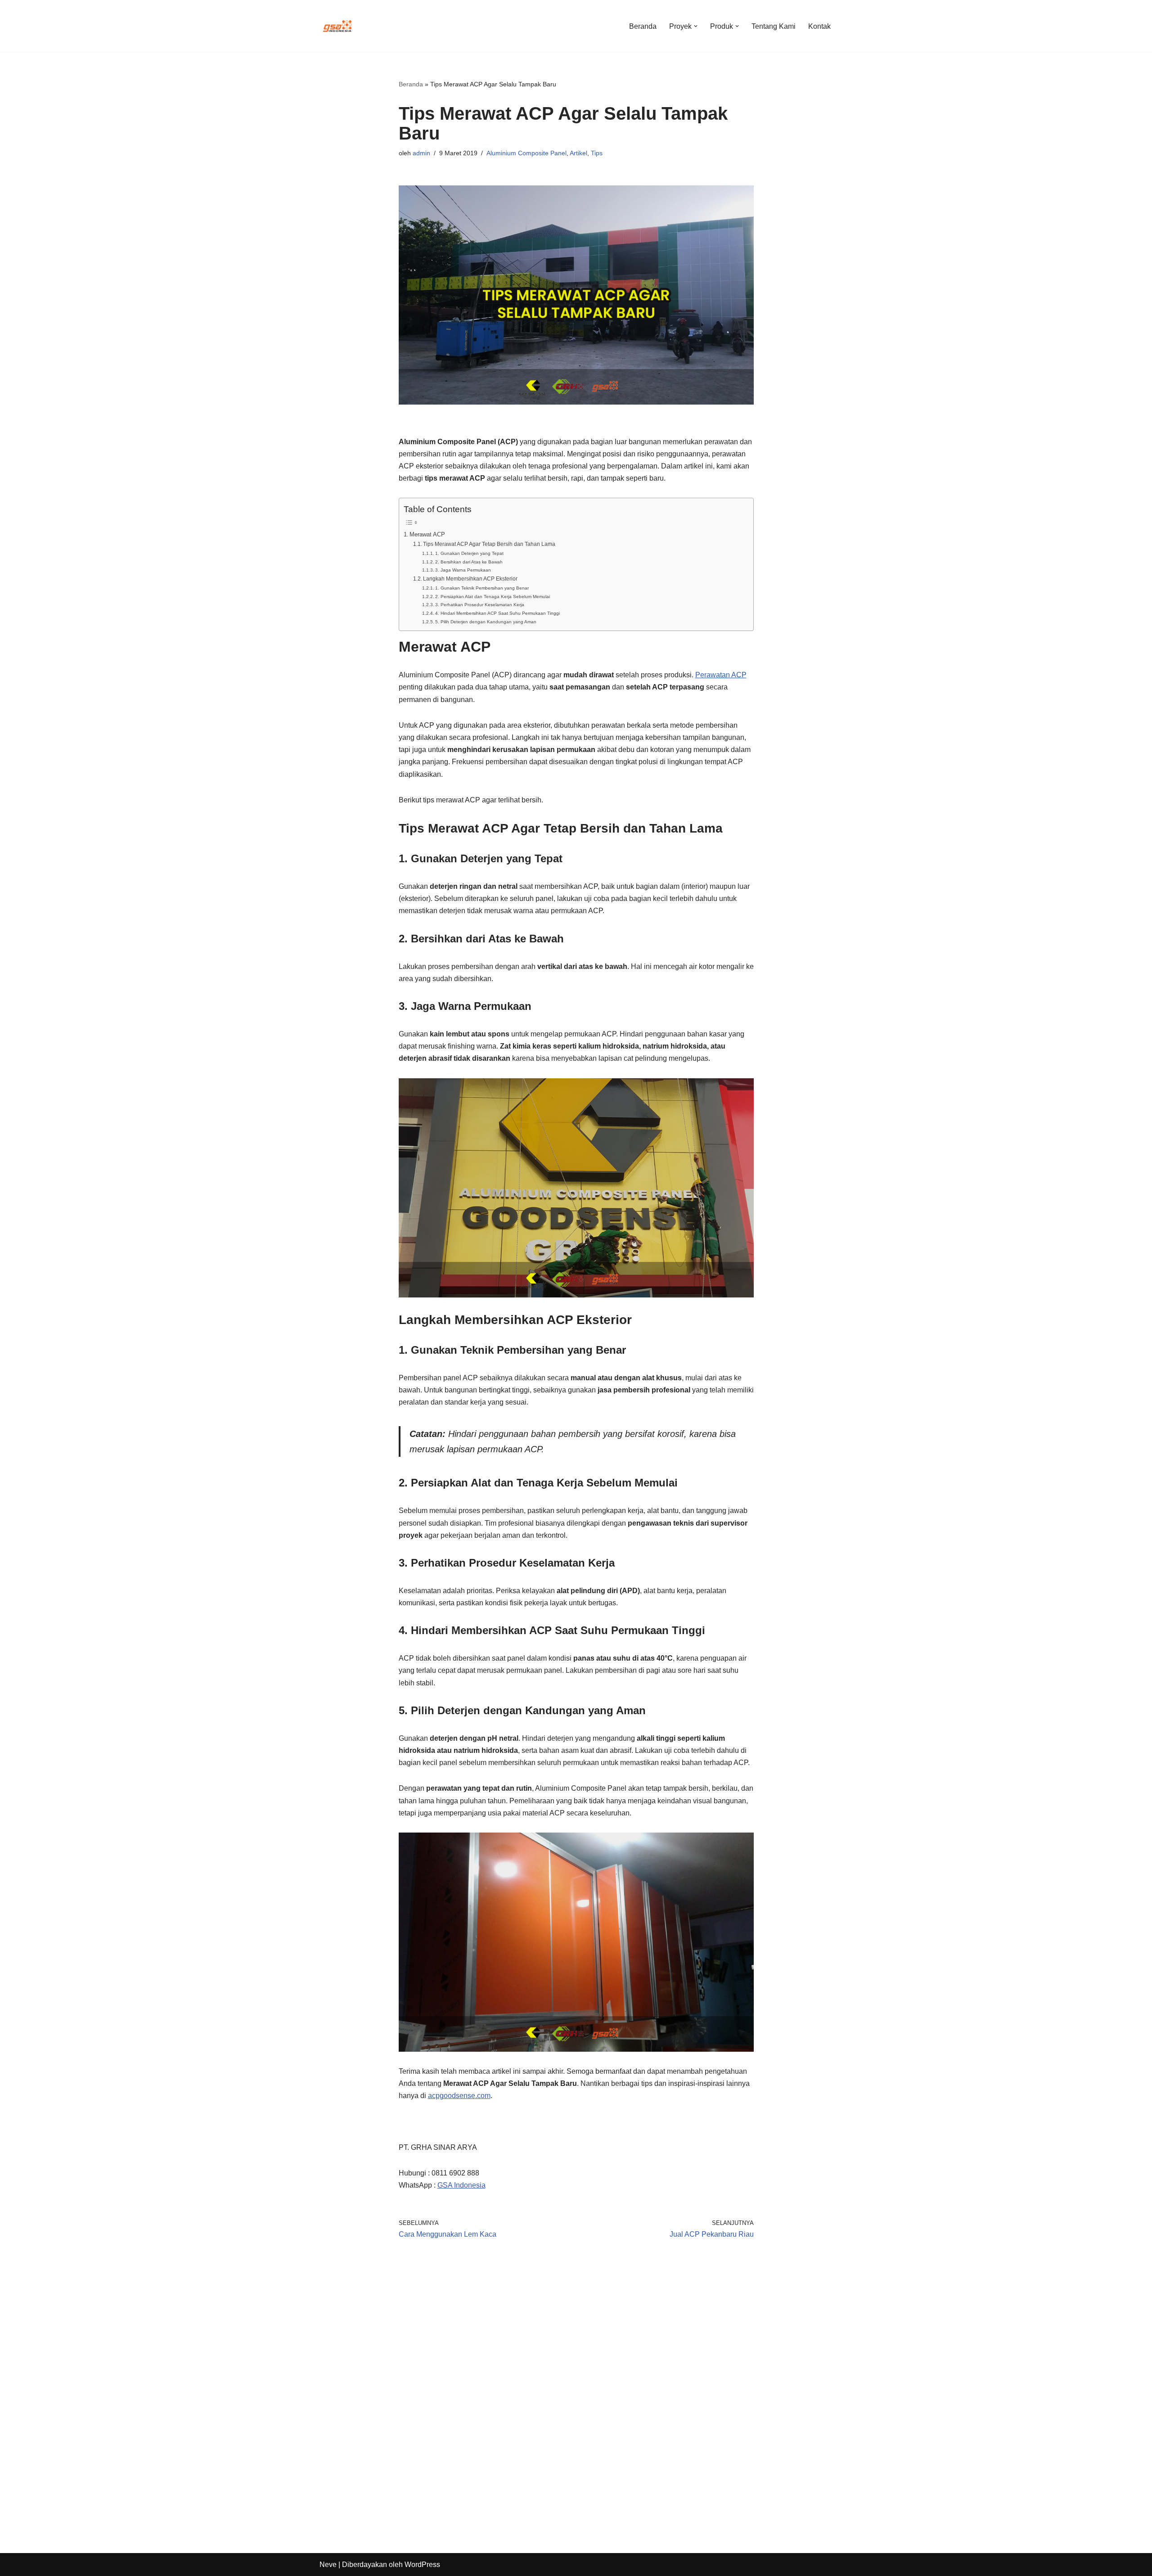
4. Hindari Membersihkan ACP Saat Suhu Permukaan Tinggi (497, 613)
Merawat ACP (427, 534)
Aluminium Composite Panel (526, 153)
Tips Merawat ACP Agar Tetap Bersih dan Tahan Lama (489, 544)
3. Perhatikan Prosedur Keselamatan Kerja (480, 605)
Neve (328, 2565)
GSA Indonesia (461, 2185)
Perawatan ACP (721, 675)
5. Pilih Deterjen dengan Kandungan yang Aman (486, 622)
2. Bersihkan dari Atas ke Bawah (469, 562)
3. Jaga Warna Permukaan (463, 570)
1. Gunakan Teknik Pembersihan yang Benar (482, 588)
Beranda (643, 26)
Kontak (819, 26)
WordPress (422, 2565)
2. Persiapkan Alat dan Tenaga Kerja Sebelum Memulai (493, 597)
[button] (696, 26)
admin (421, 153)
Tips (597, 153)
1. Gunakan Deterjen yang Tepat (469, 553)
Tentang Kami (774, 26)
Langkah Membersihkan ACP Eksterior (470, 579)
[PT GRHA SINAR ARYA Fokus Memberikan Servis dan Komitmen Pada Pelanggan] (337, 26)
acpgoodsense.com (459, 2096)
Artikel (578, 153)
